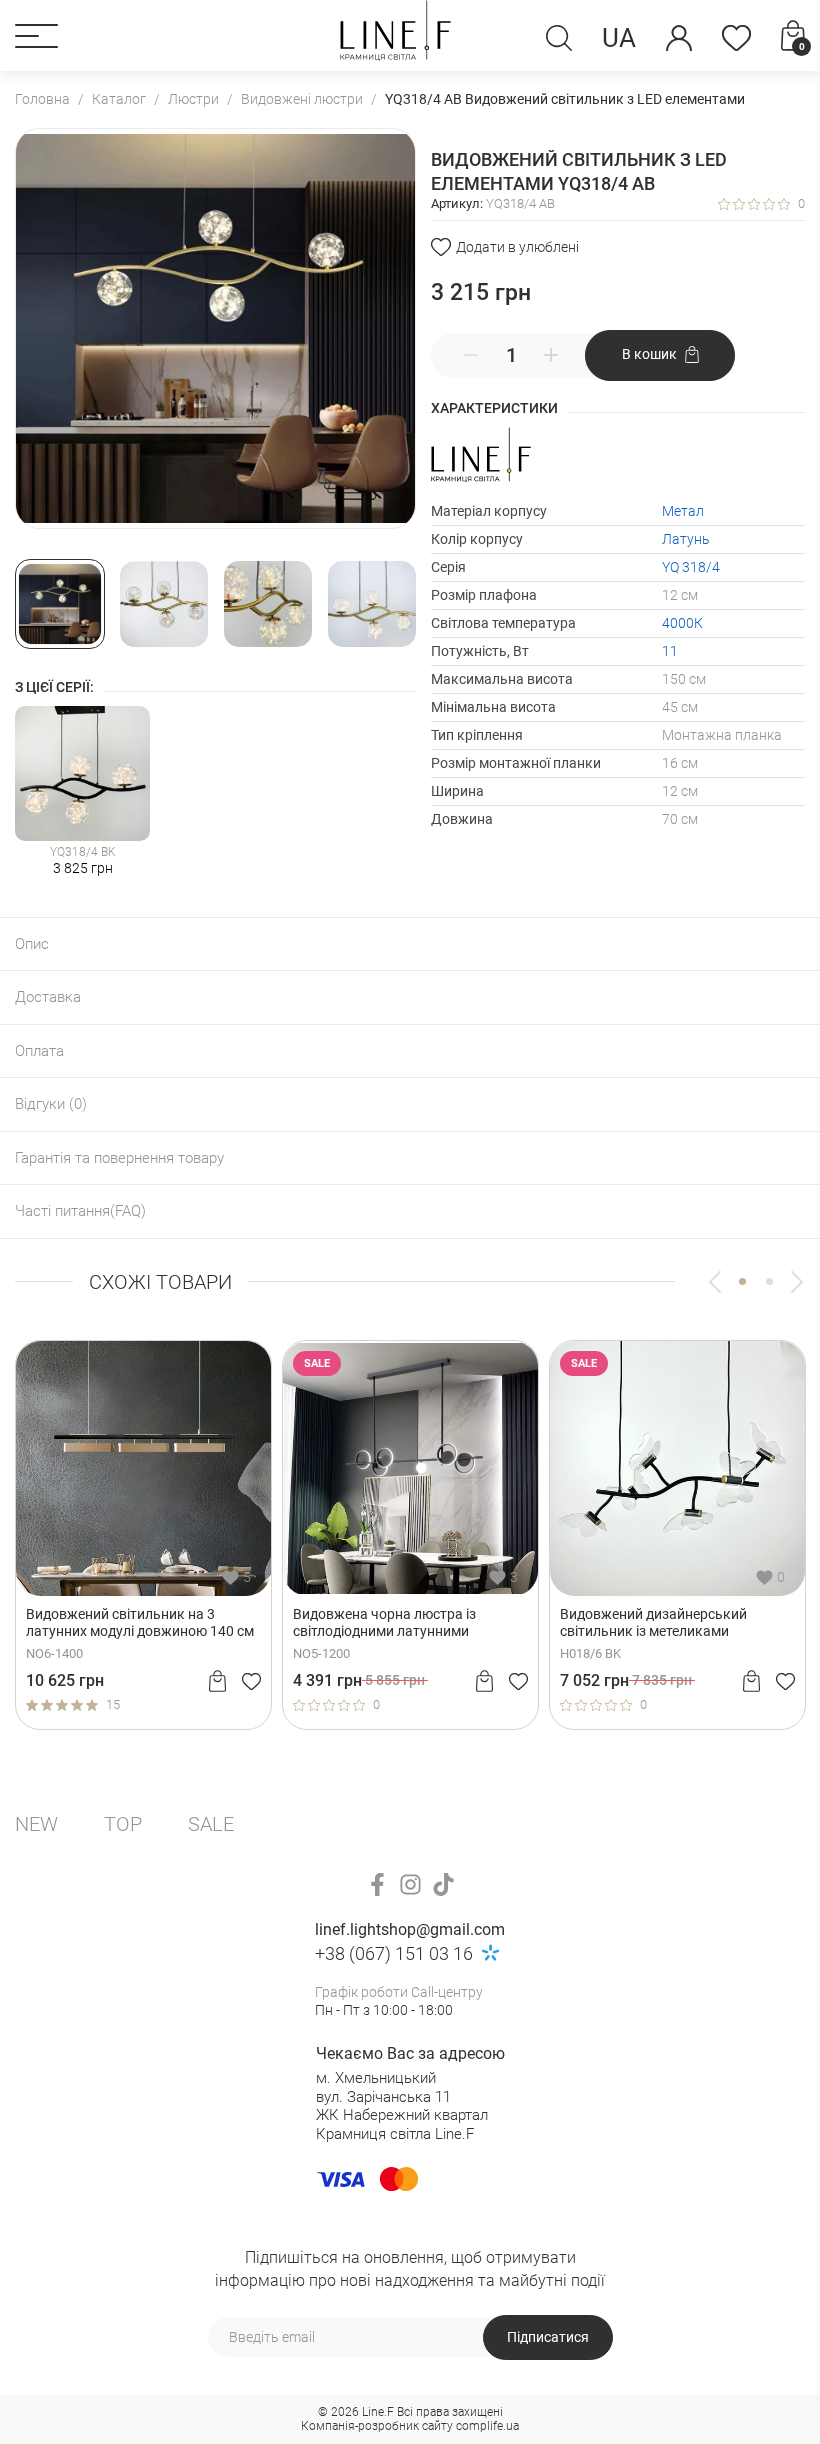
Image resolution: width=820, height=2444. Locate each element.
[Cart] (217, 1681)
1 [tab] (742, 1281)
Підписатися (548, 2337)
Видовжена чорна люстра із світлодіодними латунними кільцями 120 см (384, 1623)
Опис (32, 944)
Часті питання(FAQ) (80, 1211)
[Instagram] (410, 1884)
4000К (682, 623)
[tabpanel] (143, 1534)
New (36, 1824)
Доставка (48, 997)
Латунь (686, 539)
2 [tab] (769, 1281)
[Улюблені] (736, 38)
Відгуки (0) (51, 1104)
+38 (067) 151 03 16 (394, 1953)
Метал (683, 511)
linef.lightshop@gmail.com (410, 1929)
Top (123, 1824)
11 (670, 651)
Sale (211, 1824)
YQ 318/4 (691, 567)
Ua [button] (619, 38)
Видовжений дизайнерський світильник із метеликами (653, 1622)
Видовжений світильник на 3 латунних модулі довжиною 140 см (140, 1622)
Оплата (39, 1051)
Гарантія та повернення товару (119, 1158)
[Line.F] (396, 35)
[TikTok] (443, 1884)
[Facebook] (377, 1884)
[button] (36, 36)
